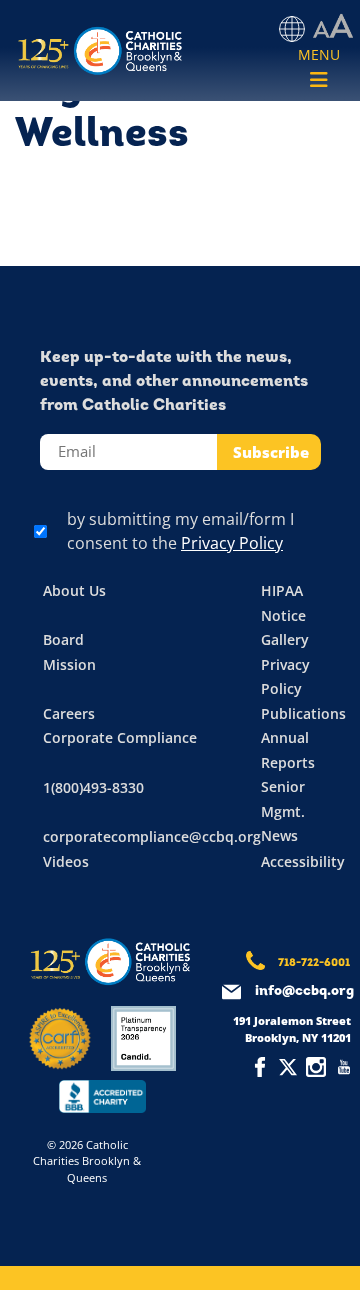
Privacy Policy (232, 543)
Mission (69, 664)
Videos (66, 861)
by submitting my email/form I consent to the (180, 531)
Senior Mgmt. (283, 799)
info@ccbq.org (304, 991)
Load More (180, 219)
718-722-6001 (314, 963)
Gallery (285, 639)
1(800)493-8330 (93, 787)
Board (63, 639)
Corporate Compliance (120, 737)
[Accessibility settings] (333, 27)
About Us (74, 590)
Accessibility (303, 861)
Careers (69, 713)
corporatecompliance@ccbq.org (152, 836)
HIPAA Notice (283, 603)
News (279, 835)
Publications (303, 713)
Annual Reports (288, 750)
